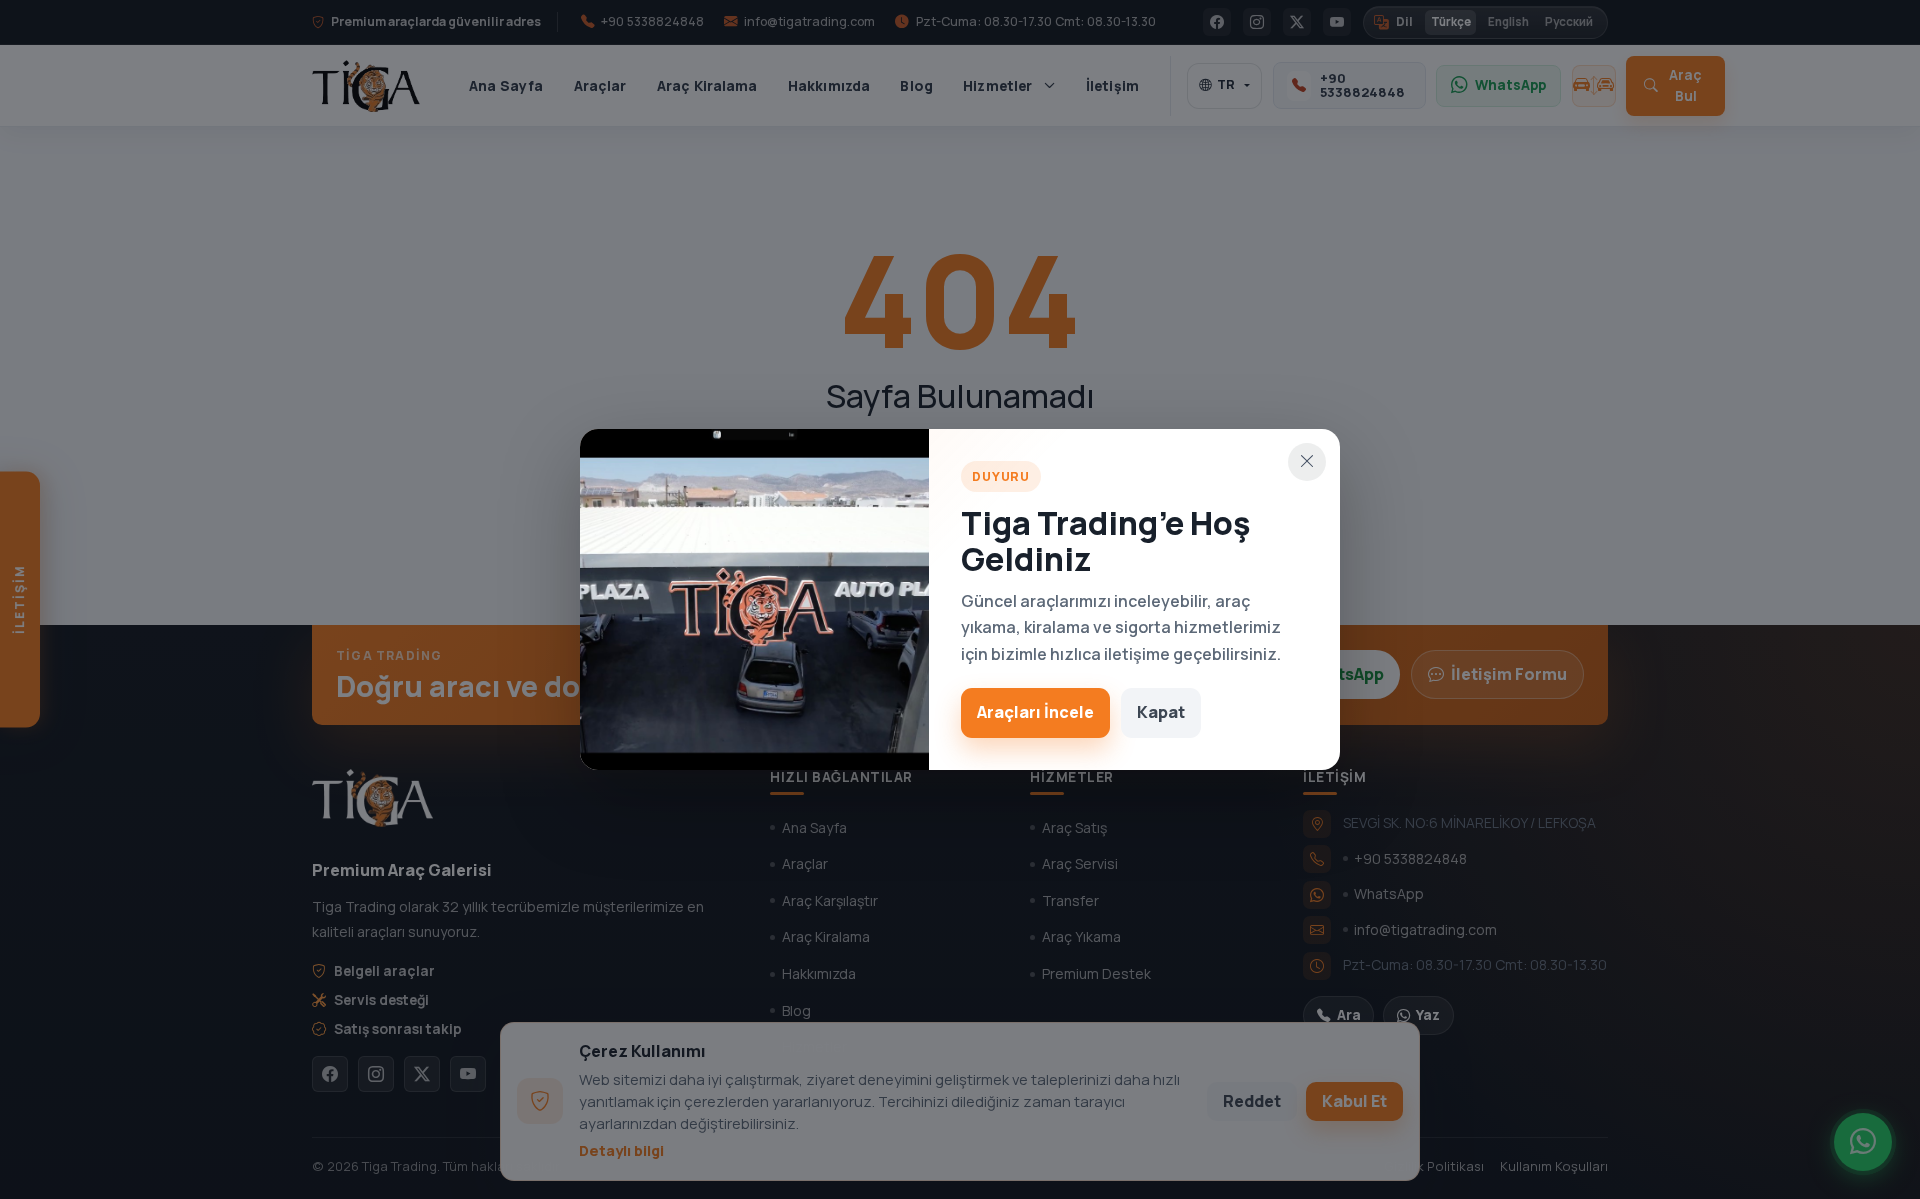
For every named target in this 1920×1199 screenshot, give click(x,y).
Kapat (1161, 712)
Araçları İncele (1035, 712)
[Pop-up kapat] (1307, 462)
